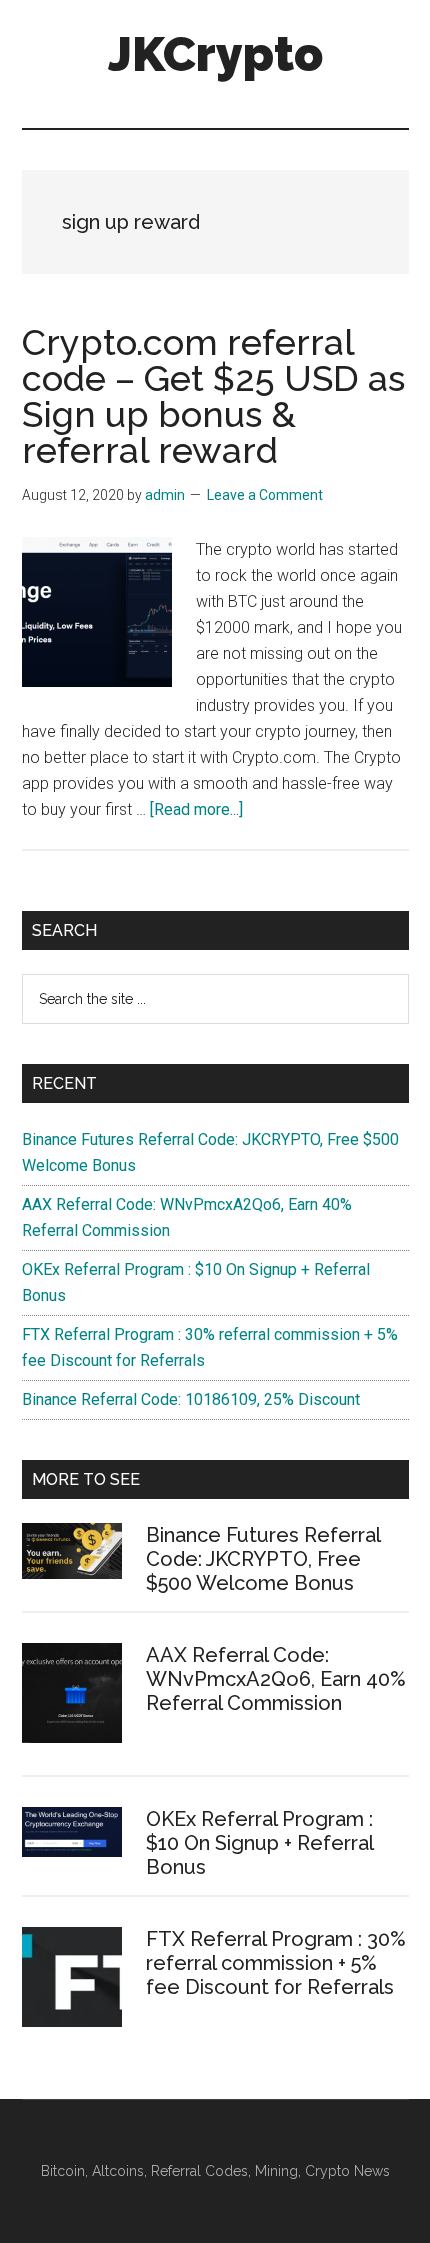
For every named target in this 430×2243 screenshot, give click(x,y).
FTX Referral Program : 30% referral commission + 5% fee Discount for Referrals (276, 1963)
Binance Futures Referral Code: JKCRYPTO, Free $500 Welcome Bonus (263, 1559)
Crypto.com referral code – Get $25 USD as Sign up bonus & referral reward (213, 396)
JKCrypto (215, 54)
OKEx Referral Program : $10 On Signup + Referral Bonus (259, 1843)
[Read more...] (196, 809)
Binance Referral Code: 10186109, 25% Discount (191, 1399)
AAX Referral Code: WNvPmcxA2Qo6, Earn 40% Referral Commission (276, 1679)
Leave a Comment (265, 495)
